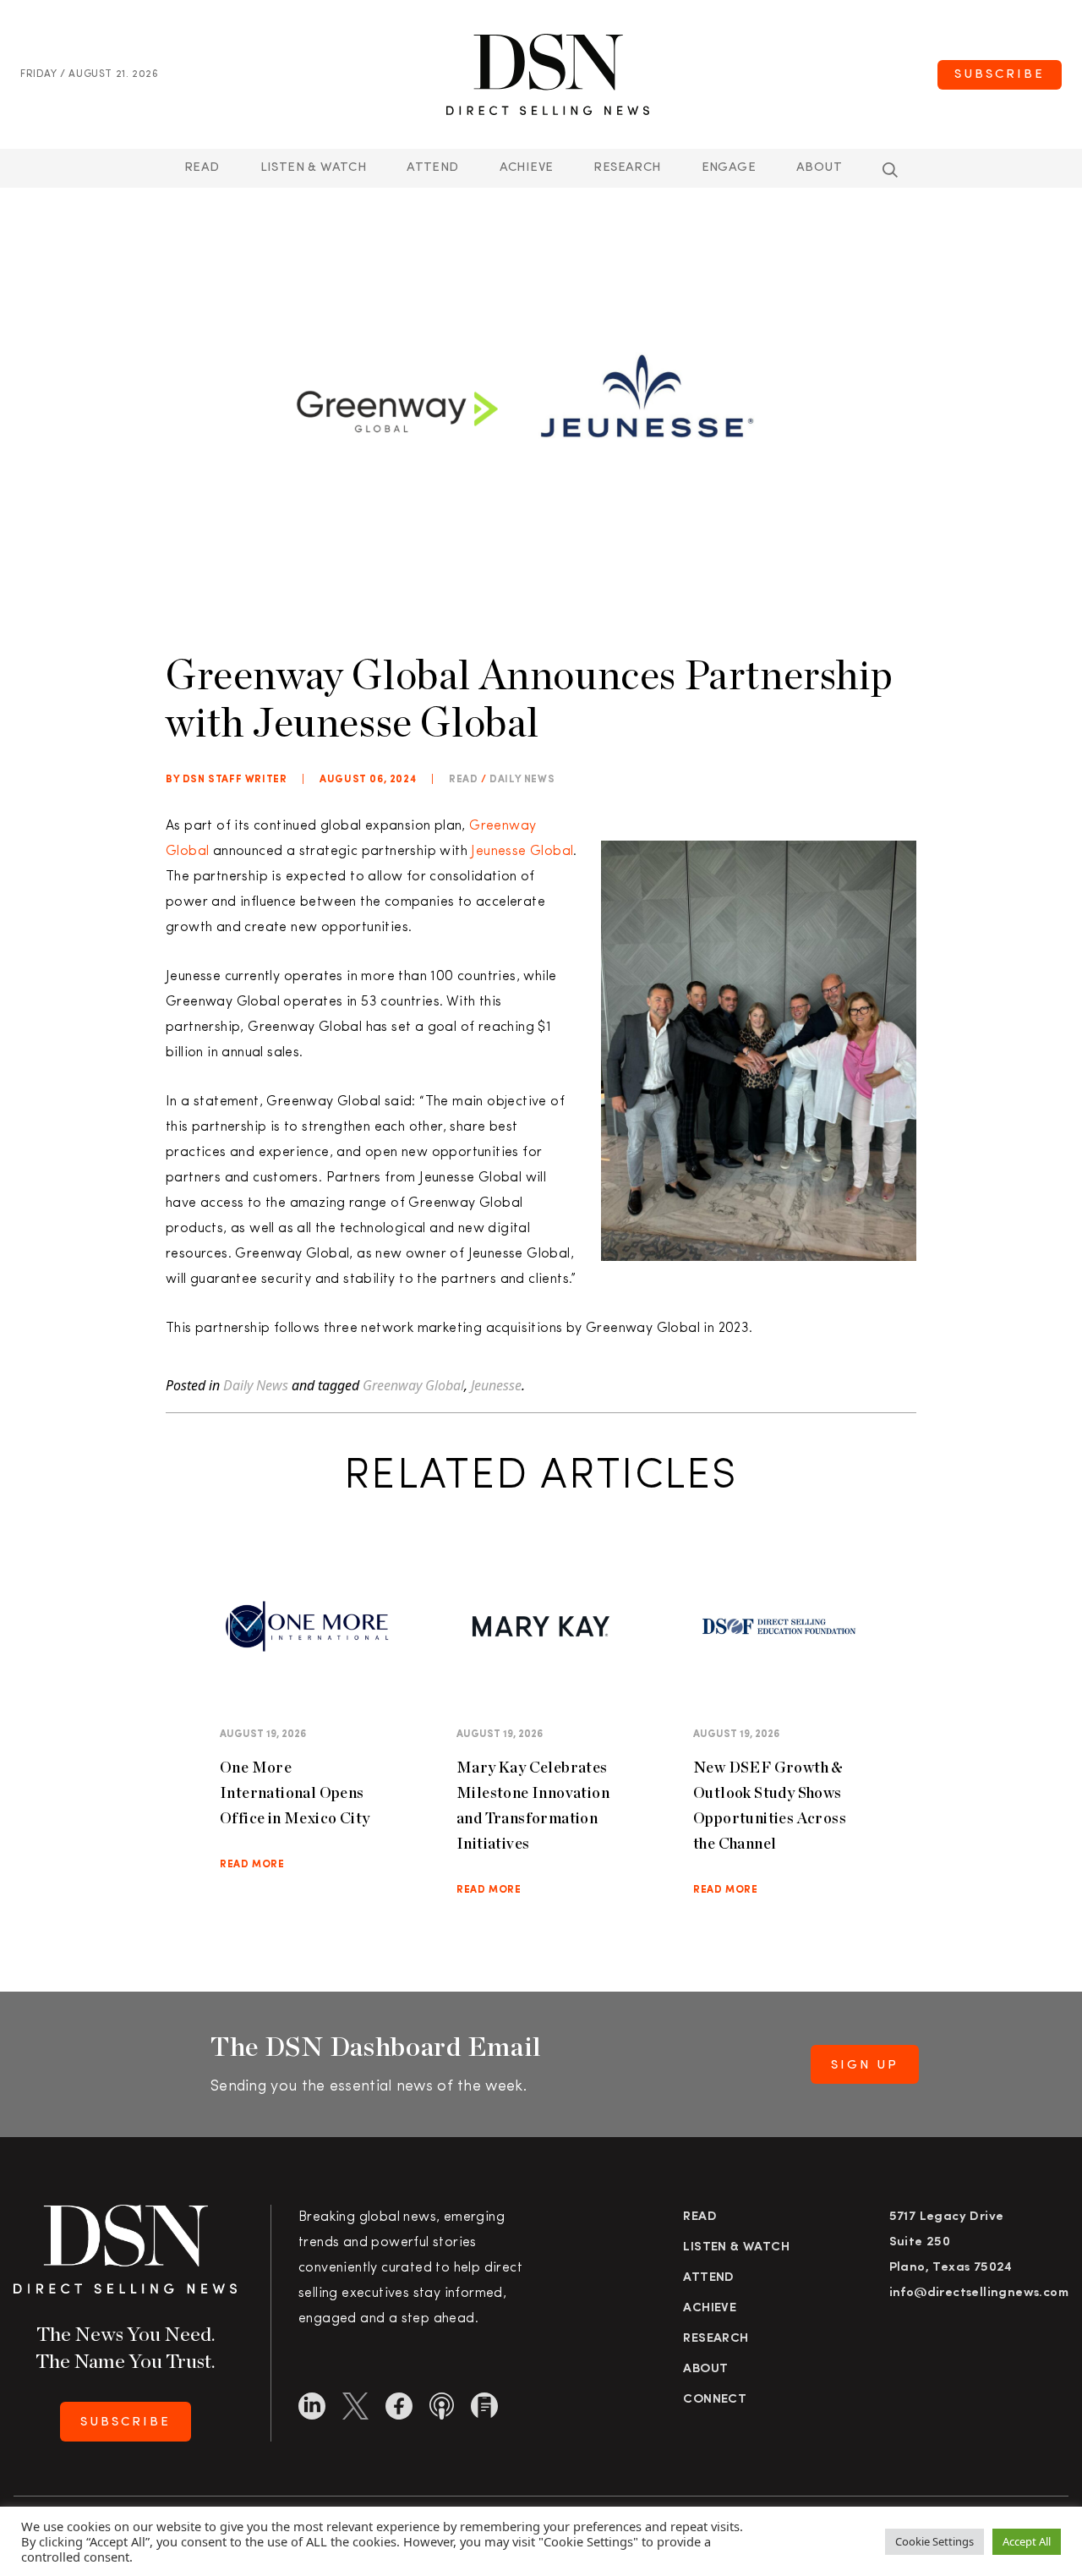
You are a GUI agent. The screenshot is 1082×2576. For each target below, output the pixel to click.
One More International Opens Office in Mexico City (295, 1792)
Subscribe (1000, 75)
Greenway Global (413, 1385)
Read (202, 168)
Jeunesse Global (522, 852)
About (819, 168)
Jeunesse (496, 1385)
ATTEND (432, 168)
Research (627, 168)
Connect (715, 2400)
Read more (252, 1865)
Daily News (522, 780)
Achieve (527, 168)
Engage (729, 168)
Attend (708, 2278)
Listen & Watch (314, 168)
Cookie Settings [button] (934, 2541)
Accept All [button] (1027, 2541)
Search (890, 170)
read (463, 780)
